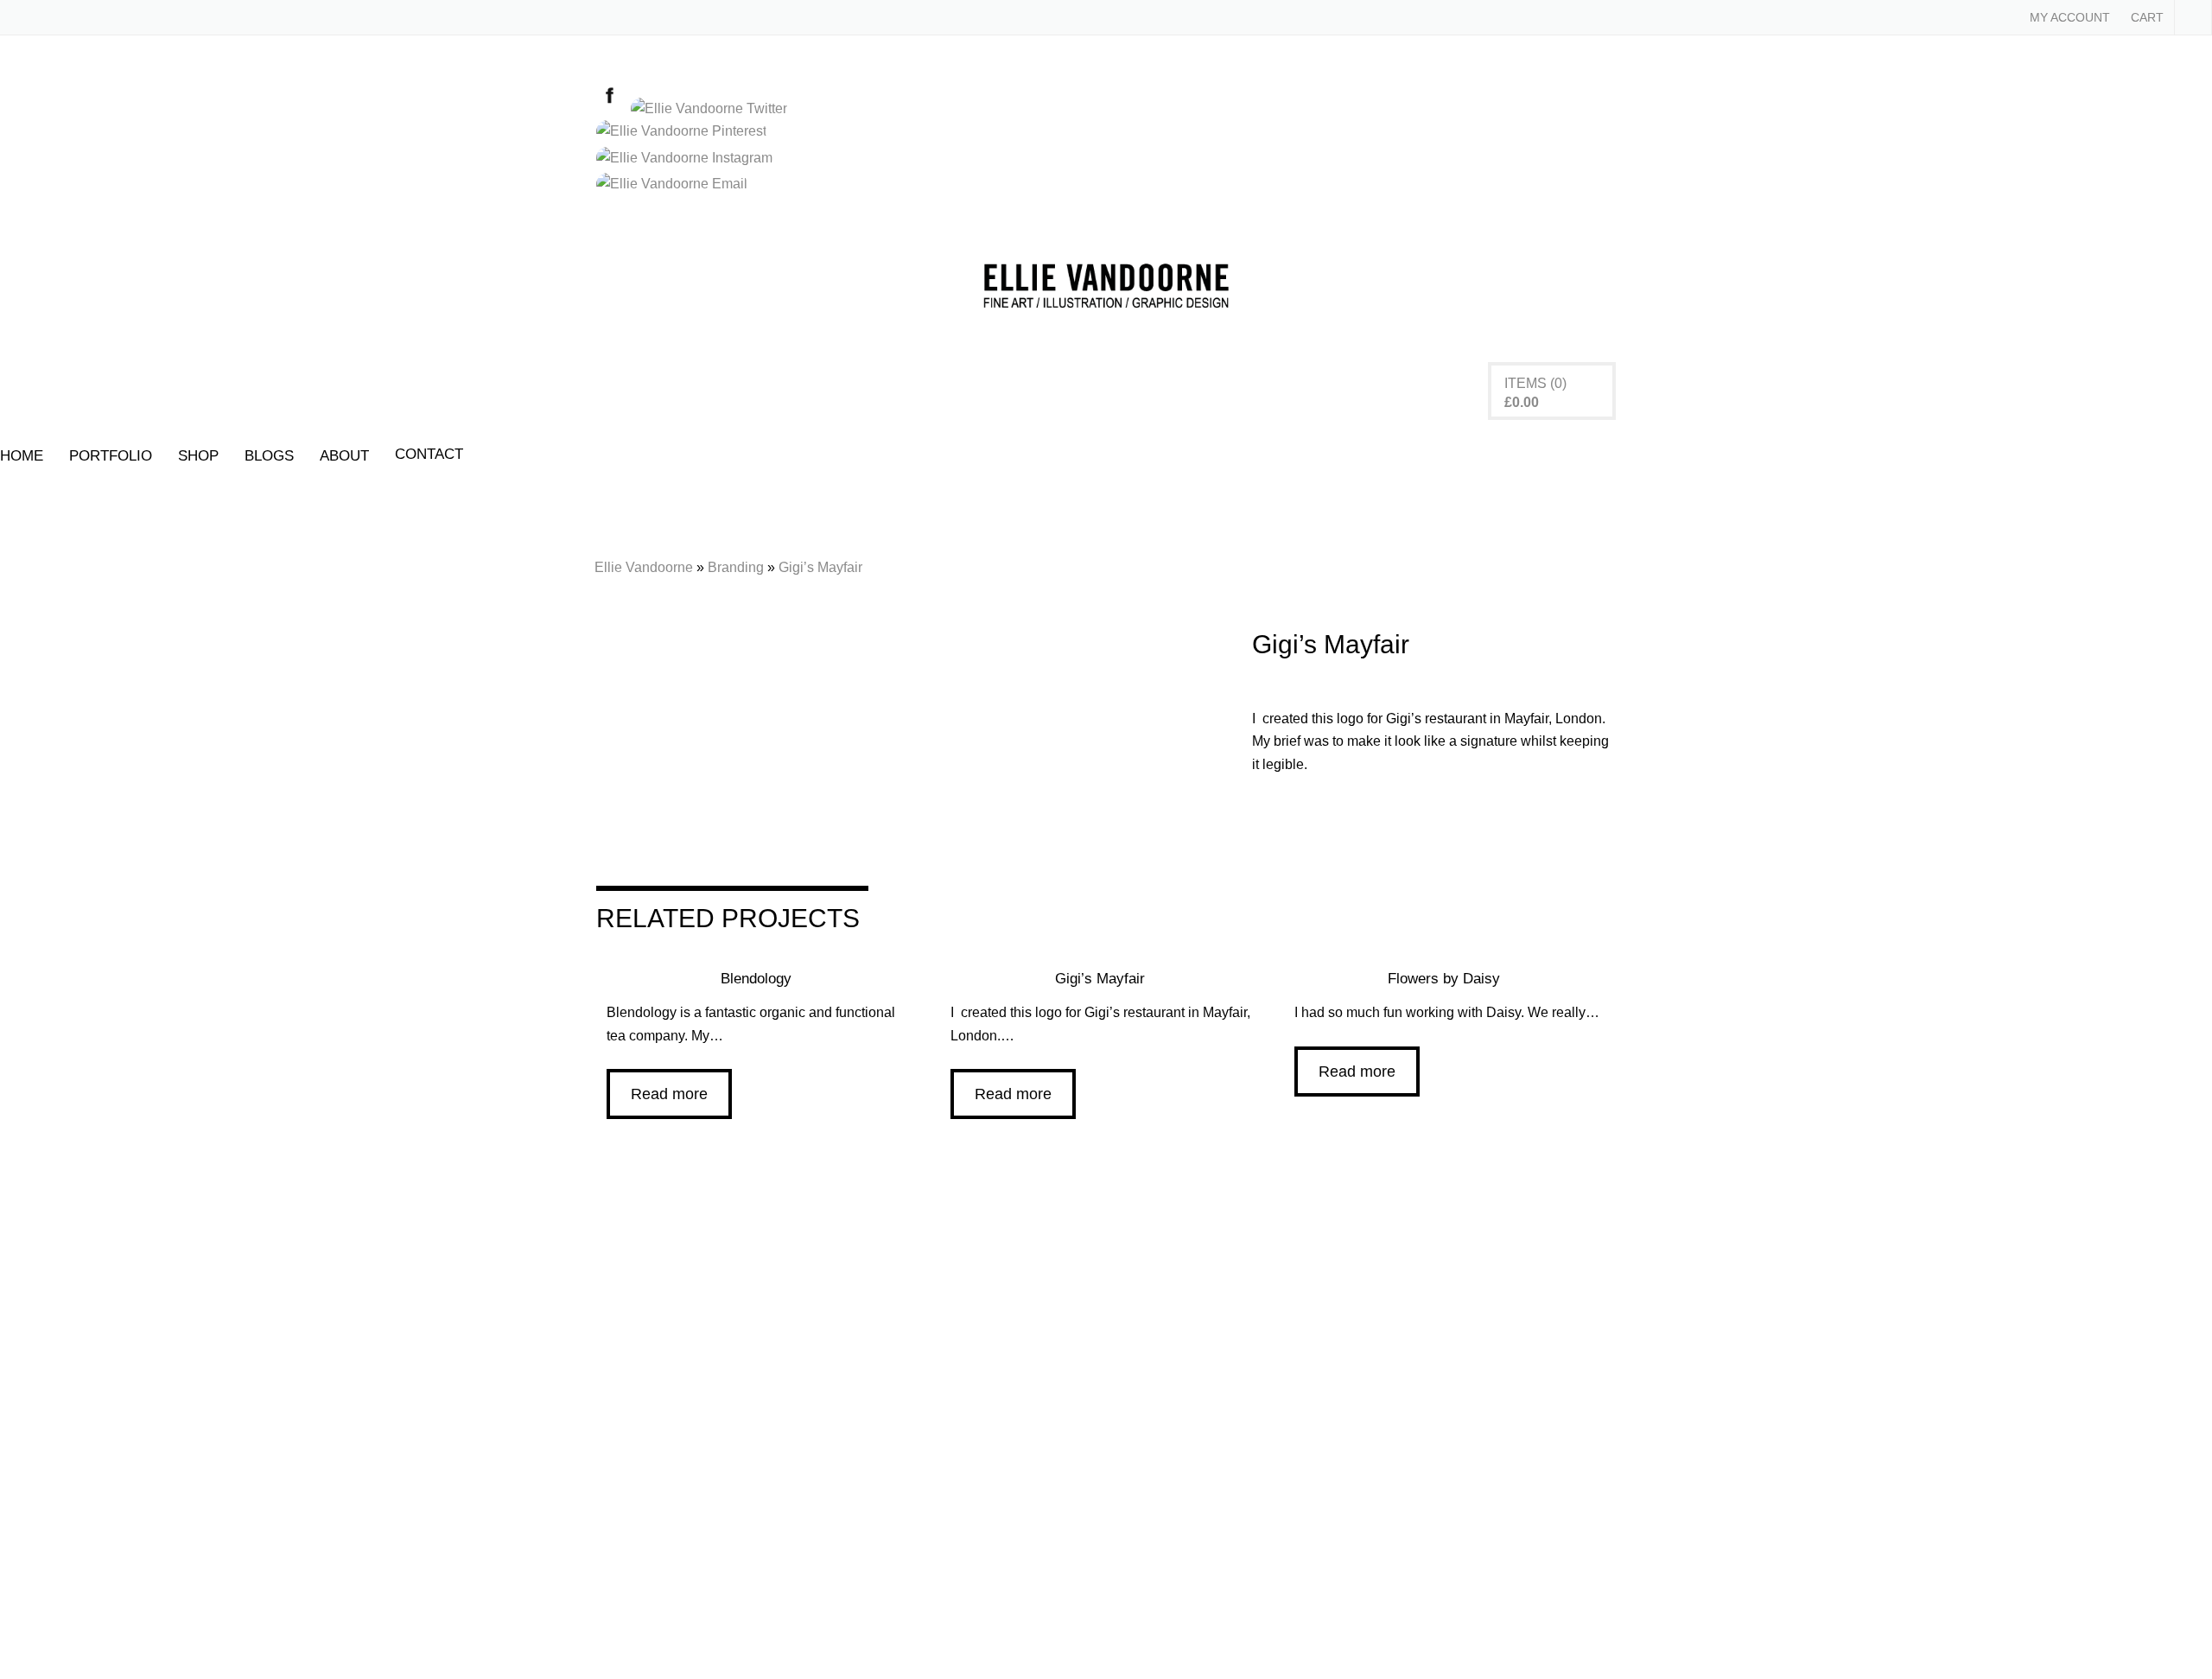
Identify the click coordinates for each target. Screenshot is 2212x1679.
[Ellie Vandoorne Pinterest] (685, 131)
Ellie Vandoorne (644, 567)
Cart (2147, 17)
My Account (2070, 17)
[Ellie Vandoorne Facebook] (613, 108)
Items (1526, 383)
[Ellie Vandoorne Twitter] (712, 108)
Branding (736, 567)
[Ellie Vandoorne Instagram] (688, 158)
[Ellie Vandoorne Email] (675, 184)
